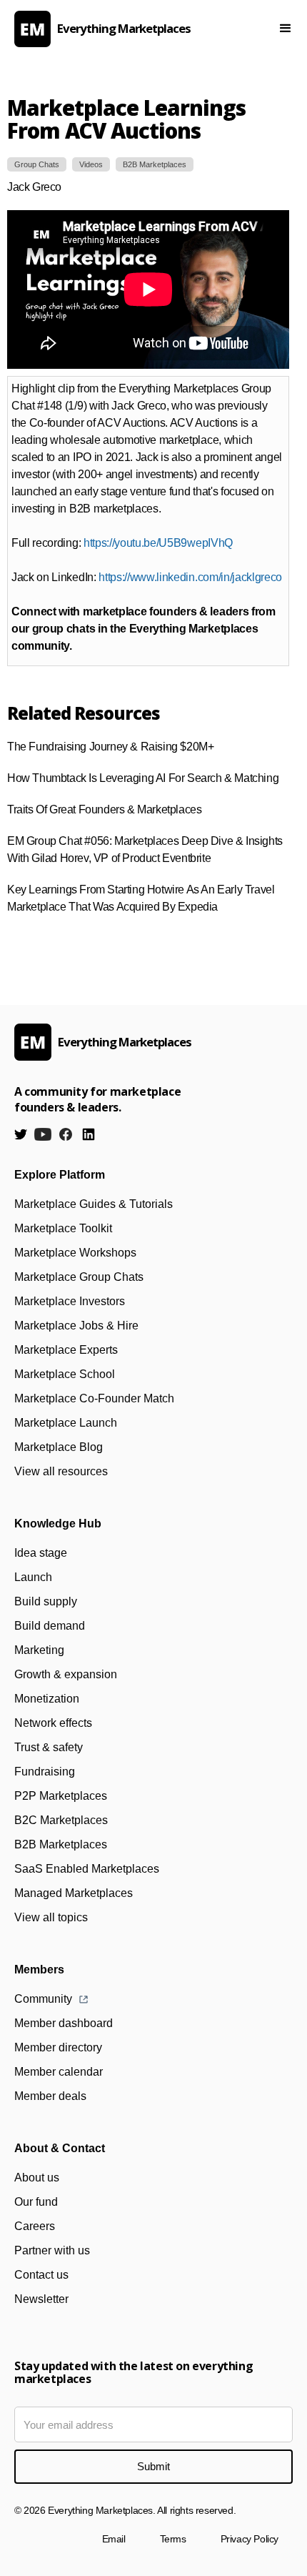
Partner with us (52, 2250)
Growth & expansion (66, 1674)
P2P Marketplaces (61, 1796)
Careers (35, 2226)
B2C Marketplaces (61, 1820)
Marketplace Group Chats (79, 1277)
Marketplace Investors (70, 1301)
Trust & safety (49, 1747)
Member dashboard (64, 2023)
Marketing (39, 1650)
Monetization (47, 1699)
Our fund (36, 2202)
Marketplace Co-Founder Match (94, 1398)
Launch (33, 1577)
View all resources (61, 1471)
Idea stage (41, 1553)
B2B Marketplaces (61, 1844)
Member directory (58, 2047)
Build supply (46, 1601)
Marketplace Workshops (75, 1253)
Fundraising (45, 1772)
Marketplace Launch (66, 1423)
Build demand (50, 1626)
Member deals (50, 2096)
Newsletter (41, 2299)
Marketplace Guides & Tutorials (94, 1204)
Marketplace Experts (66, 1350)
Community (43, 1999)
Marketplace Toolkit (63, 1228)
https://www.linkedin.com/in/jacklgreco (190, 577)
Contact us (41, 2275)
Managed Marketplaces (74, 1893)
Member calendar (59, 2072)
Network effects (53, 1723)
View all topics (51, 1917)
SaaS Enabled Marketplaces (87, 1869)
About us (37, 2178)
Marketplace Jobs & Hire (76, 1326)
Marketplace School (65, 1374)
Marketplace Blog (59, 1447)
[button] (286, 29)
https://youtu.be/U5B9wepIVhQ (158, 543)
